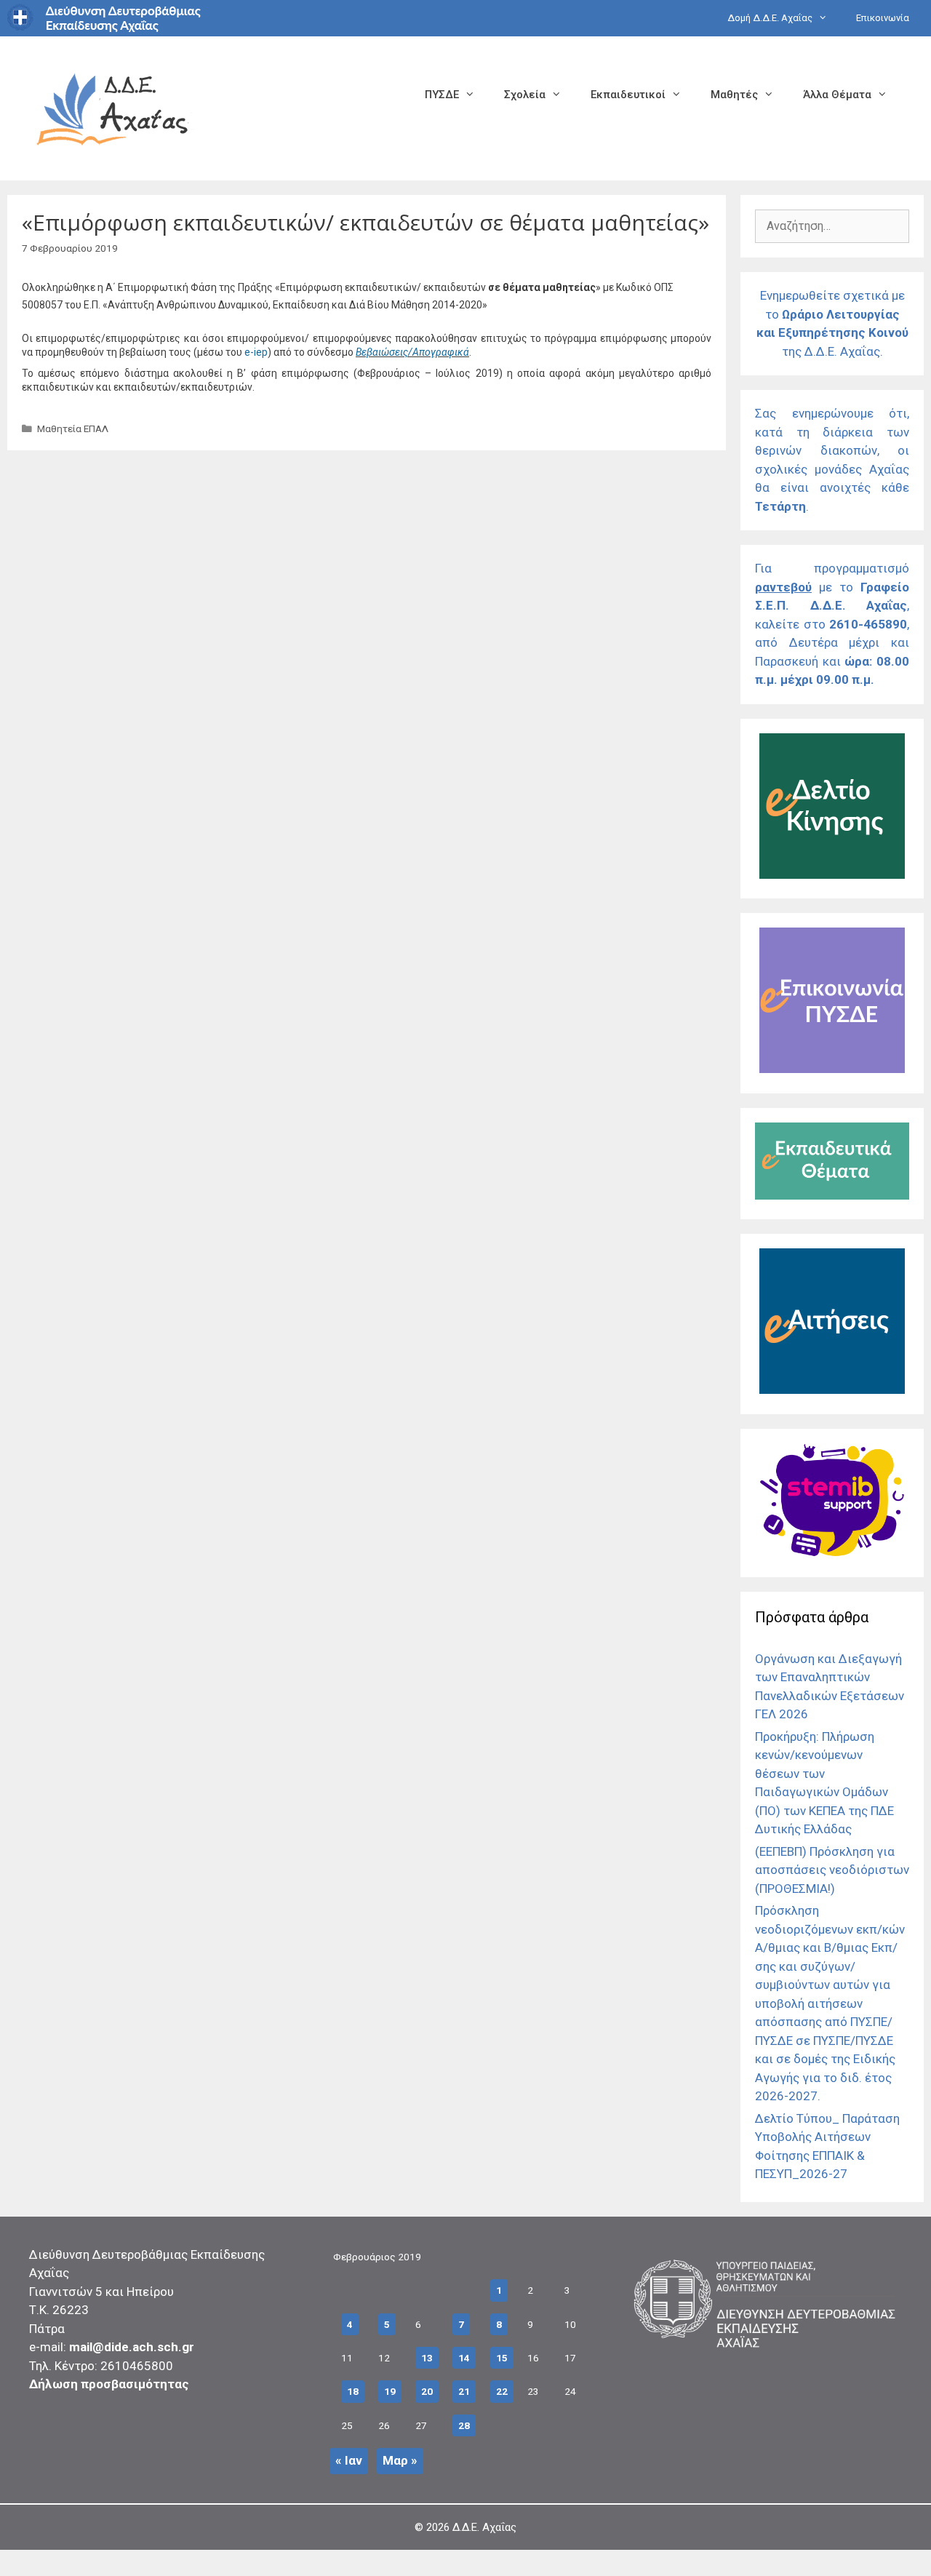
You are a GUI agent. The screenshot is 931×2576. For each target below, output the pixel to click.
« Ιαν (349, 2460)
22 (502, 2391)
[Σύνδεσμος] (832, 874)
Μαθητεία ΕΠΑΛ (73, 428)
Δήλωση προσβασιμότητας (109, 2384)
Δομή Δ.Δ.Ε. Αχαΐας (770, 18)
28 (464, 2425)
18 (353, 2391)
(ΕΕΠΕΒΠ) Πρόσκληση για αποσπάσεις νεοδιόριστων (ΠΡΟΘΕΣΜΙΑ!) (832, 1870)
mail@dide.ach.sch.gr (132, 2347)
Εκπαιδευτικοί (628, 95)
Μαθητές (734, 95)
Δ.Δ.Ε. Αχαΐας (484, 2527)
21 (464, 2391)
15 (502, 2358)
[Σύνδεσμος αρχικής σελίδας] (113, 107)
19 (390, 2391)
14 (464, 2358)
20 (427, 2391)
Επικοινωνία (883, 18)
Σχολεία (525, 95)
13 (427, 2358)
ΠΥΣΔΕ (442, 95)
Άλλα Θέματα (837, 95)
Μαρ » (400, 2460)
